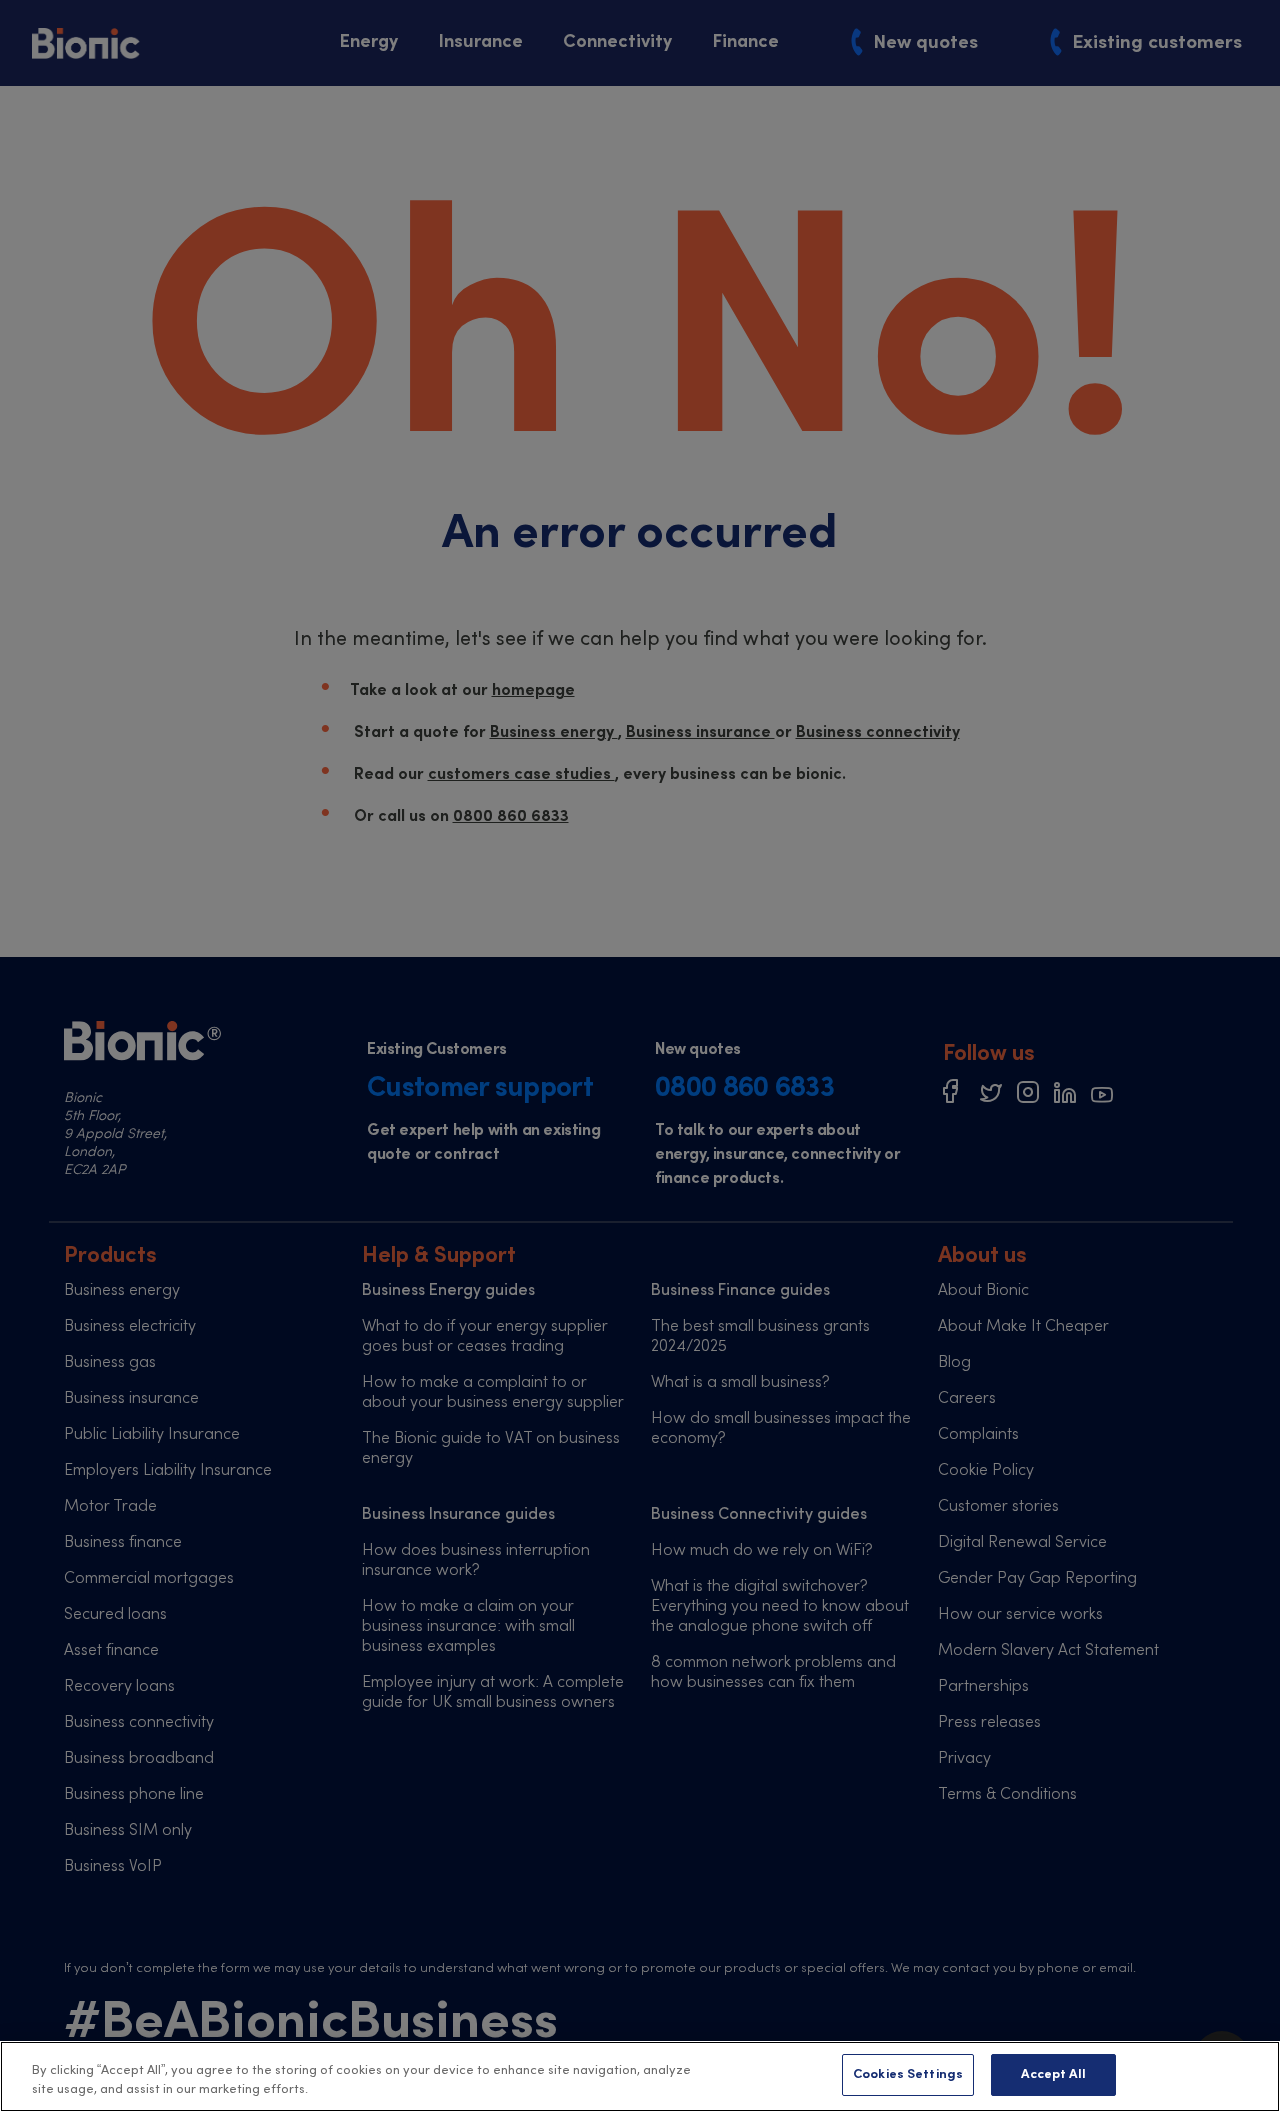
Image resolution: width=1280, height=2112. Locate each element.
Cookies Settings (908, 2074)
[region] (640, 2076)
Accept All (1053, 2074)
